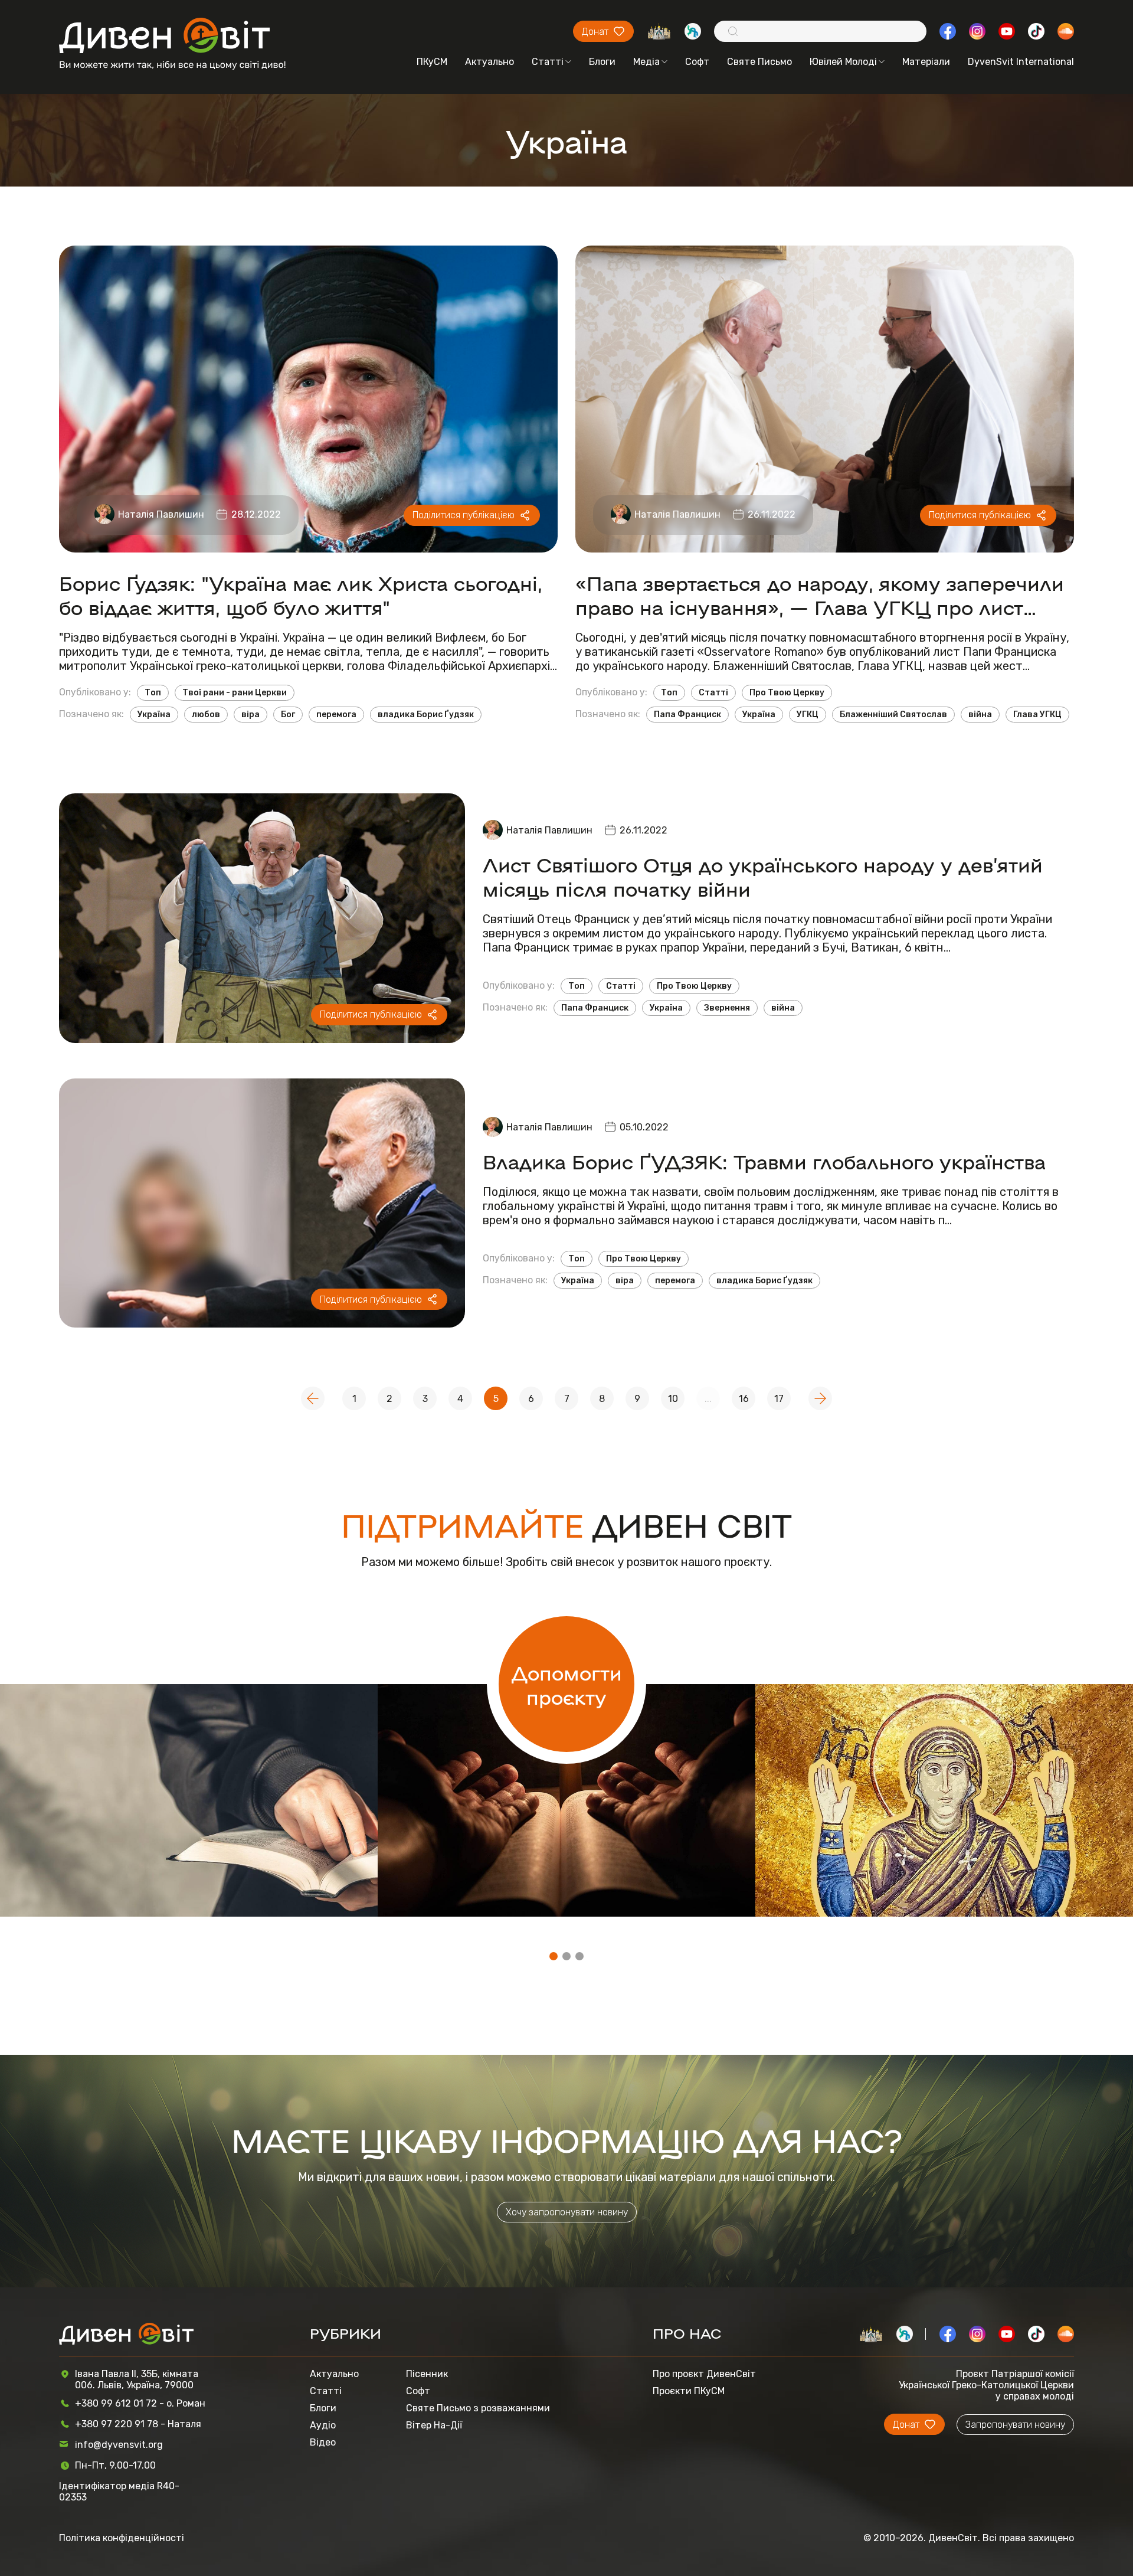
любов (206, 715)
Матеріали (926, 62)
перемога (336, 715)
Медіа (646, 62)
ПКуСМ (432, 62)
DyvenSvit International (1021, 62)
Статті (548, 62)
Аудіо (323, 2425)
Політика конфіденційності (122, 2538)
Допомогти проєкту (567, 1684)
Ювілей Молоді (843, 62)
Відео (323, 2442)
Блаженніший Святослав (893, 715)
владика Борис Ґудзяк (426, 715)
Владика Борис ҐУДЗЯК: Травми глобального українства (764, 1161)
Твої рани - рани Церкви (235, 693)
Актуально (489, 62)
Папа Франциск (687, 715)
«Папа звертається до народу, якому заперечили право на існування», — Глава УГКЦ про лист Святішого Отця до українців (820, 594)
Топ (153, 693)
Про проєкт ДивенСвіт (704, 2374)
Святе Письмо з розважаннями (478, 2408)
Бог (288, 715)
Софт (697, 62)
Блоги (602, 62)
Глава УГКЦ (1037, 715)
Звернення (727, 1008)
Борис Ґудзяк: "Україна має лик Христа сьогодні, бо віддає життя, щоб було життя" (301, 594)
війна (980, 715)
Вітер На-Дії (434, 2425)
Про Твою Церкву (787, 693)
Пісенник (427, 2374)
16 (744, 1399)
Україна (154, 715)
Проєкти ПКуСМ (689, 2391)
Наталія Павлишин (161, 514)
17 (779, 1399)
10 (673, 1399)
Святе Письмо (759, 62)
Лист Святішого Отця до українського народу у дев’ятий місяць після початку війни (763, 876)
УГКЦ (808, 715)
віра (250, 715)
